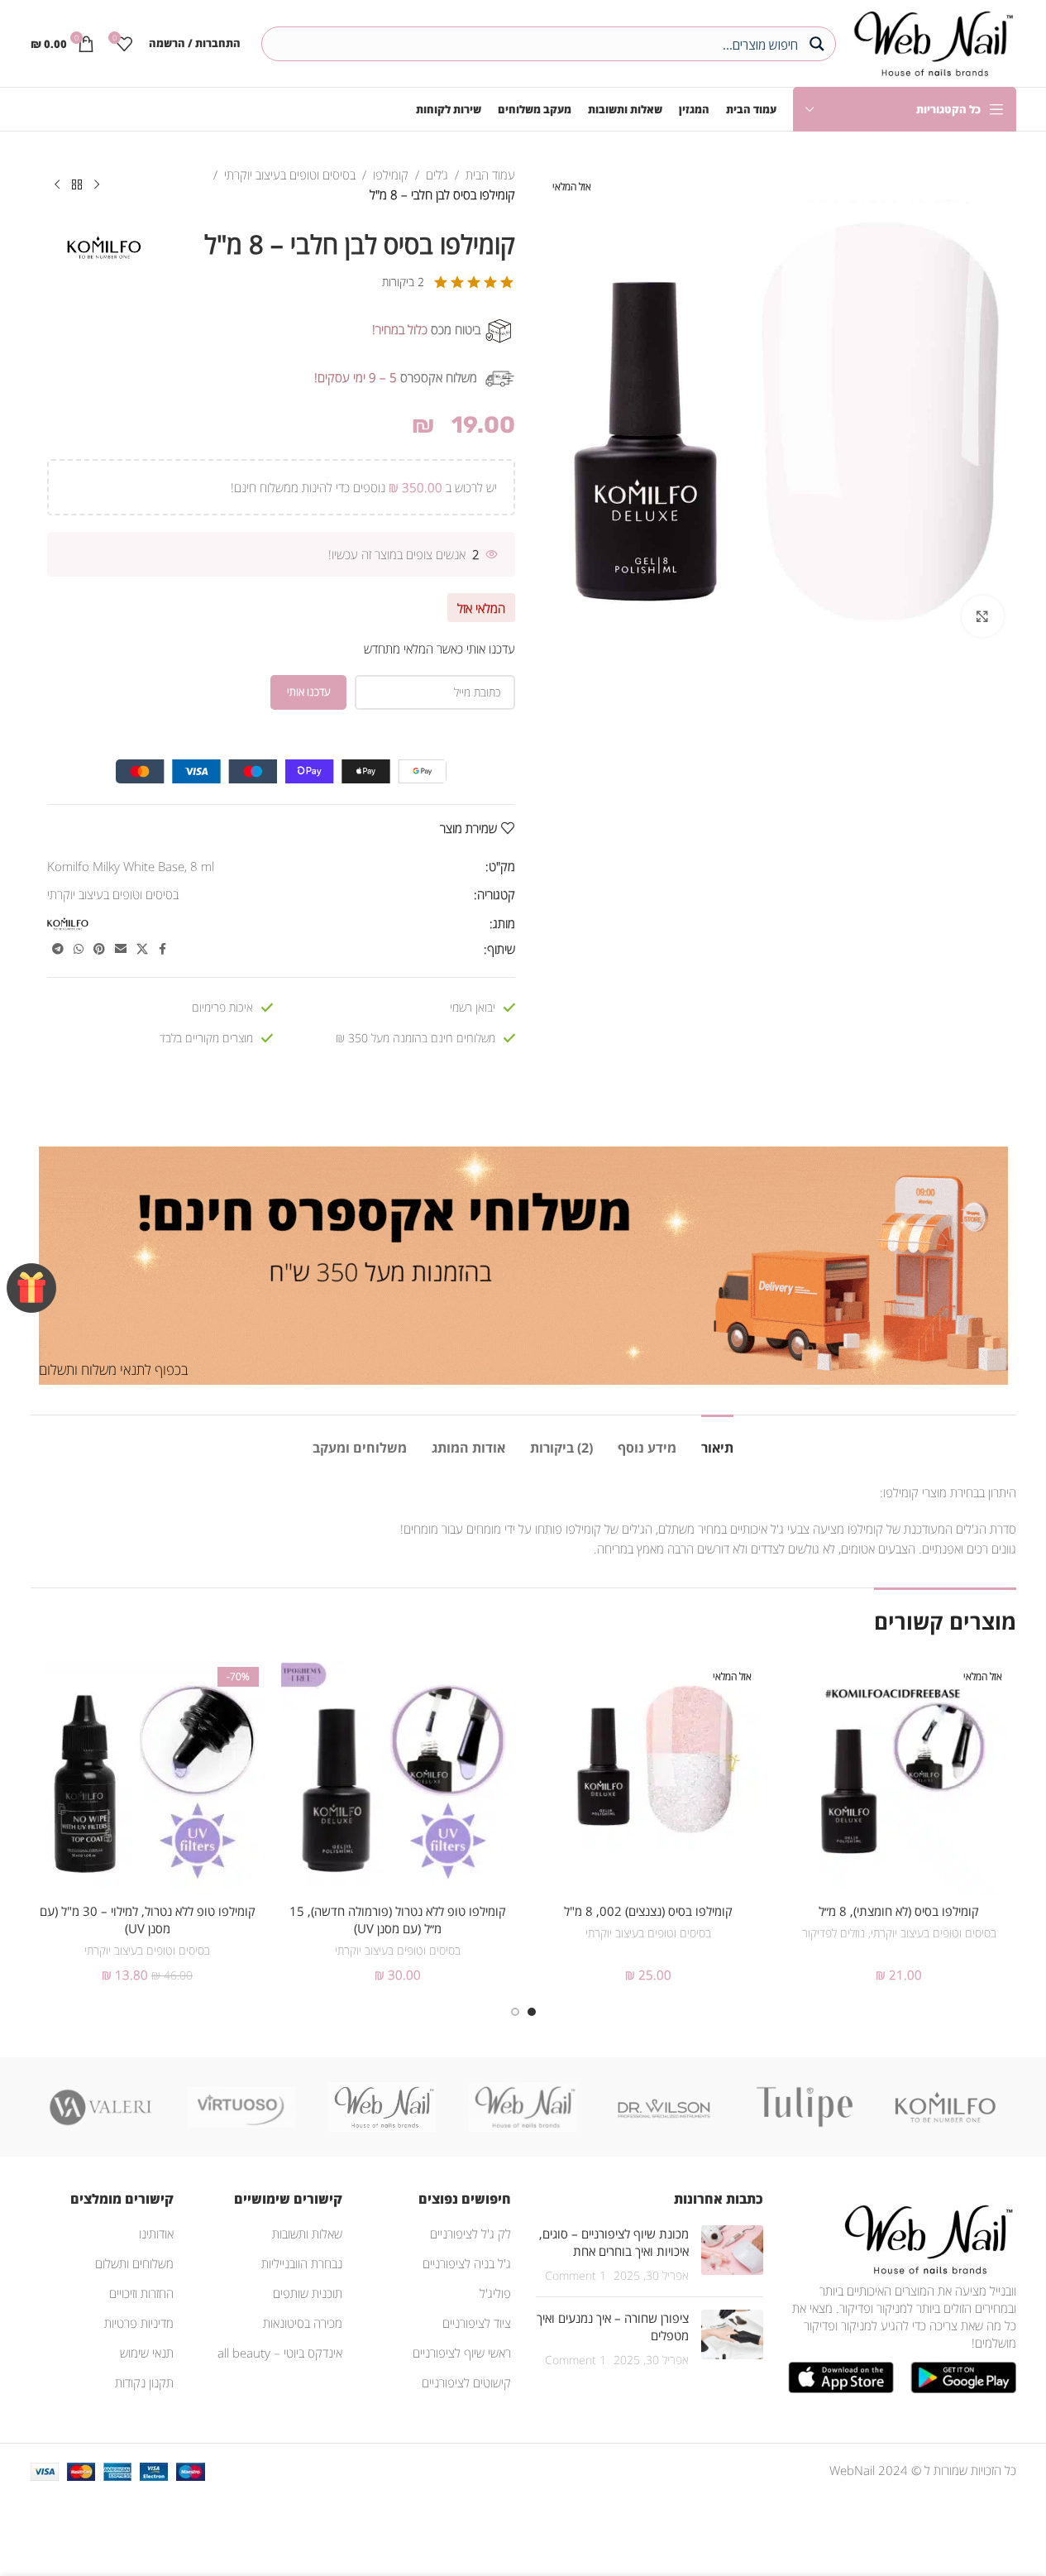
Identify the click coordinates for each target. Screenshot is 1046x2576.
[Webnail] (382, 2107)
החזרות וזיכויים (141, 2293)
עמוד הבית (490, 175)
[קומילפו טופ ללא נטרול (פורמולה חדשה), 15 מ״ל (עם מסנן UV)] (398, 1778)
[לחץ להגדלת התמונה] (982, 616)
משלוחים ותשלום (134, 2263)
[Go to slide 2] (515, 2012)
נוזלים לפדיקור (833, 1933)
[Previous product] (97, 185)
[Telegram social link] (58, 949)
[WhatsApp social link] (79, 949)
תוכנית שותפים (308, 2293)
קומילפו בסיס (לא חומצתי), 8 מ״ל (899, 1911)
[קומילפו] (945, 2107)
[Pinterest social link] (99, 949)
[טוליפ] (805, 2107)
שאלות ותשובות (307, 2234)
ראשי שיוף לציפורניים (462, 2353)
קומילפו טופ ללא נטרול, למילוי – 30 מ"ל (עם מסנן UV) (148, 1920)
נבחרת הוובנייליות (302, 2263)
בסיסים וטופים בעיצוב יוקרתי (290, 175)
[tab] (717, 1440)
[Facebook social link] (163, 949)
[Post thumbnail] (732, 2255)
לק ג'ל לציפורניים (470, 2234)
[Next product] (57, 185)
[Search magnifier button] (819, 44)
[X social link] (142, 949)
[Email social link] (121, 949)
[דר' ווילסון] (664, 2107)
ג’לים (437, 175)
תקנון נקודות (144, 2382)
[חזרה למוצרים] (77, 185)
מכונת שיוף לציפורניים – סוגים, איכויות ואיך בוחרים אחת (614, 2242)
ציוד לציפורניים (477, 2323)
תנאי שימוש (147, 2353)
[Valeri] (101, 2107)
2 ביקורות (403, 282)
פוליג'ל (495, 2293)
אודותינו (156, 2234)
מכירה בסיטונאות (303, 2323)
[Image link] (925, 2238)
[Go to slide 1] (532, 2012)
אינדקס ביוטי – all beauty (280, 2353)
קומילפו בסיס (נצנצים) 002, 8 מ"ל (648, 1911)
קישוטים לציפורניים (466, 2382)
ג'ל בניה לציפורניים (467, 2263)
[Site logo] (930, 41)
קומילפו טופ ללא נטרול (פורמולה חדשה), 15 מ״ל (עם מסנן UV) (398, 1920)
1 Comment (576, 2276)
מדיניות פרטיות (139, 2323)
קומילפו (391, 175)
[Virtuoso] (241, 2107)
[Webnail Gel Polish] (523, 2107)
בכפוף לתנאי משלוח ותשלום (113, 1369)
